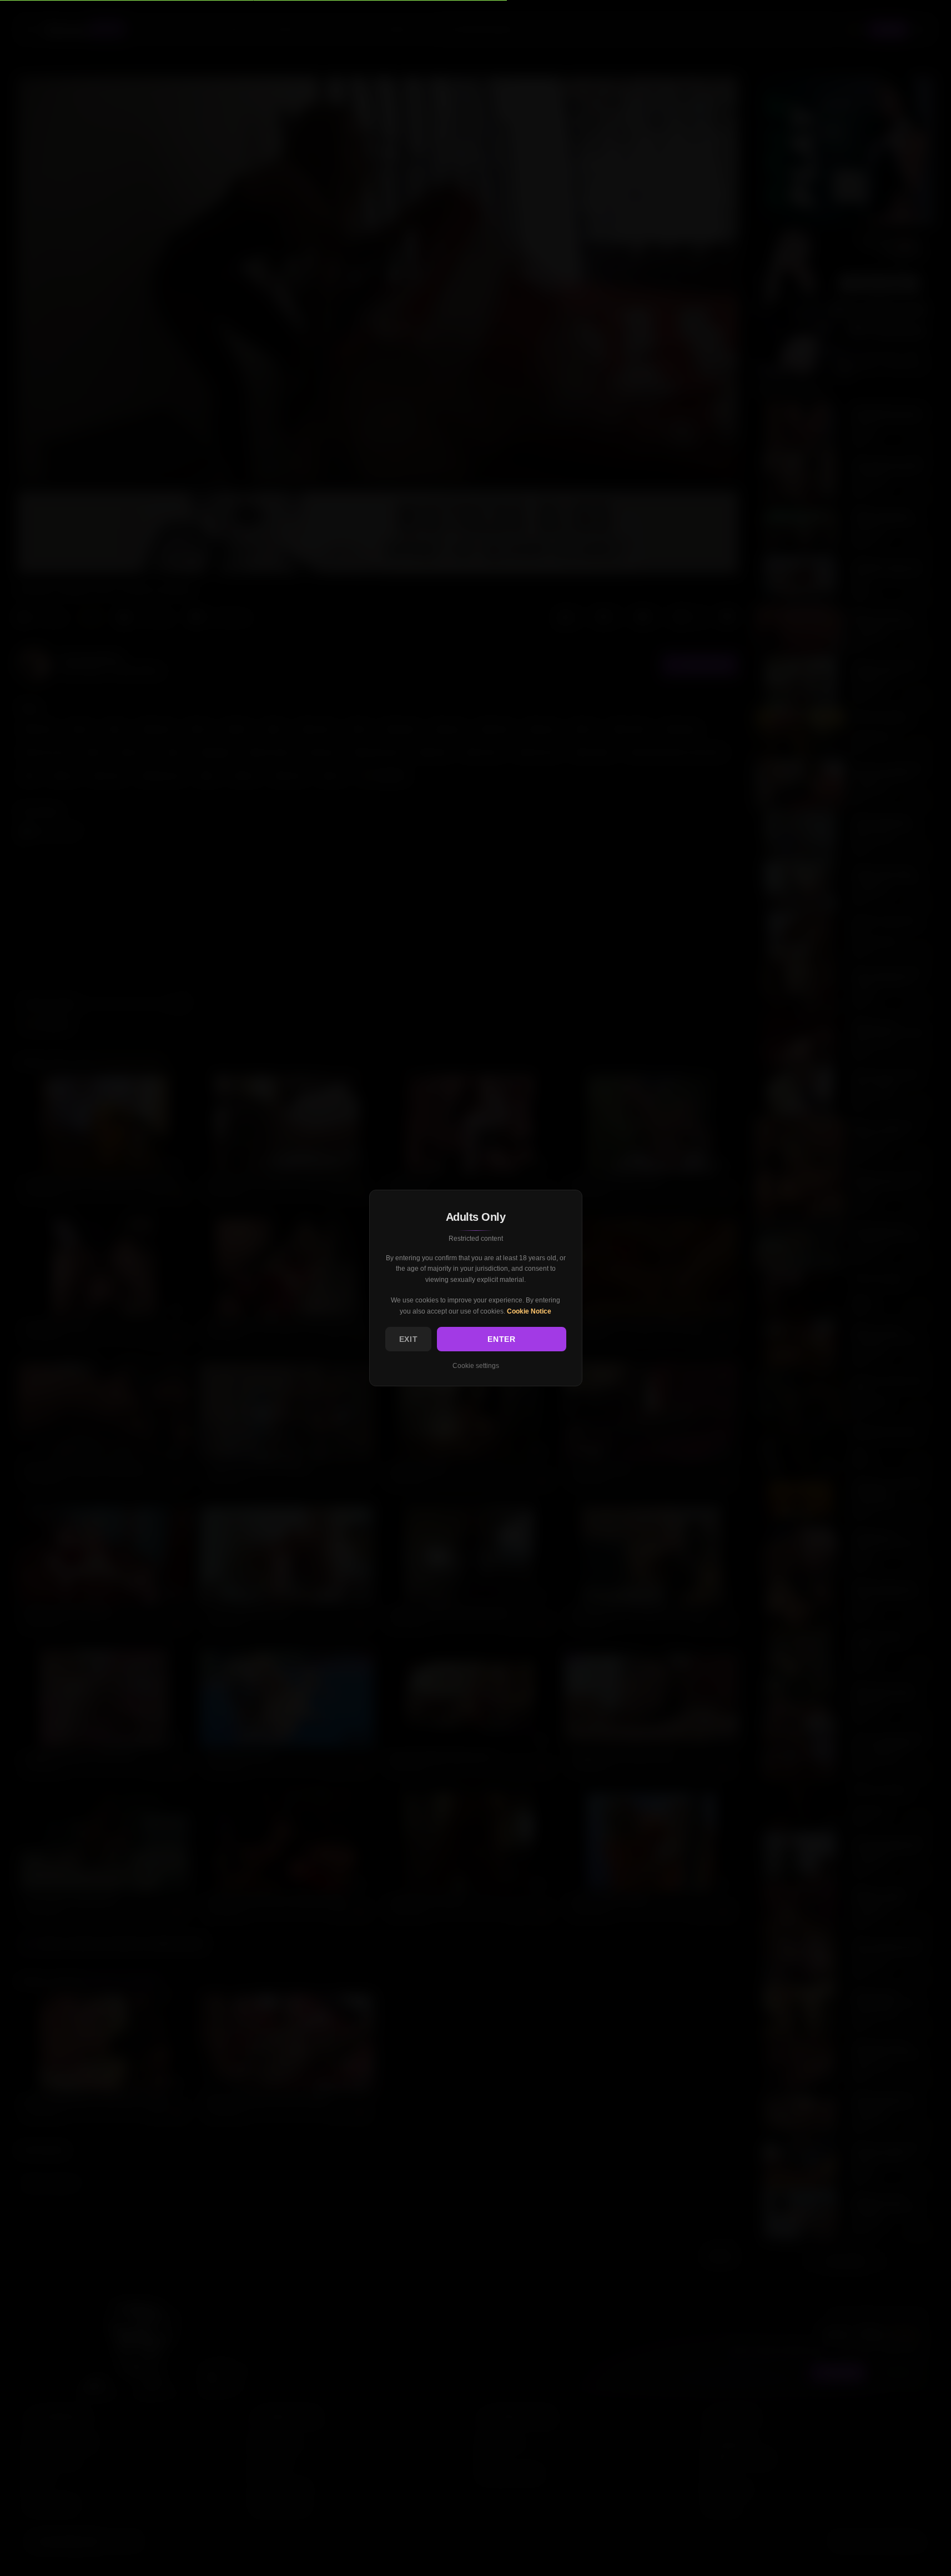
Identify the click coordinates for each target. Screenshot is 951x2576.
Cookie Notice (529, 1311)
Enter (502, 1339)
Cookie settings (476, 1366)
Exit (409, 1339)
